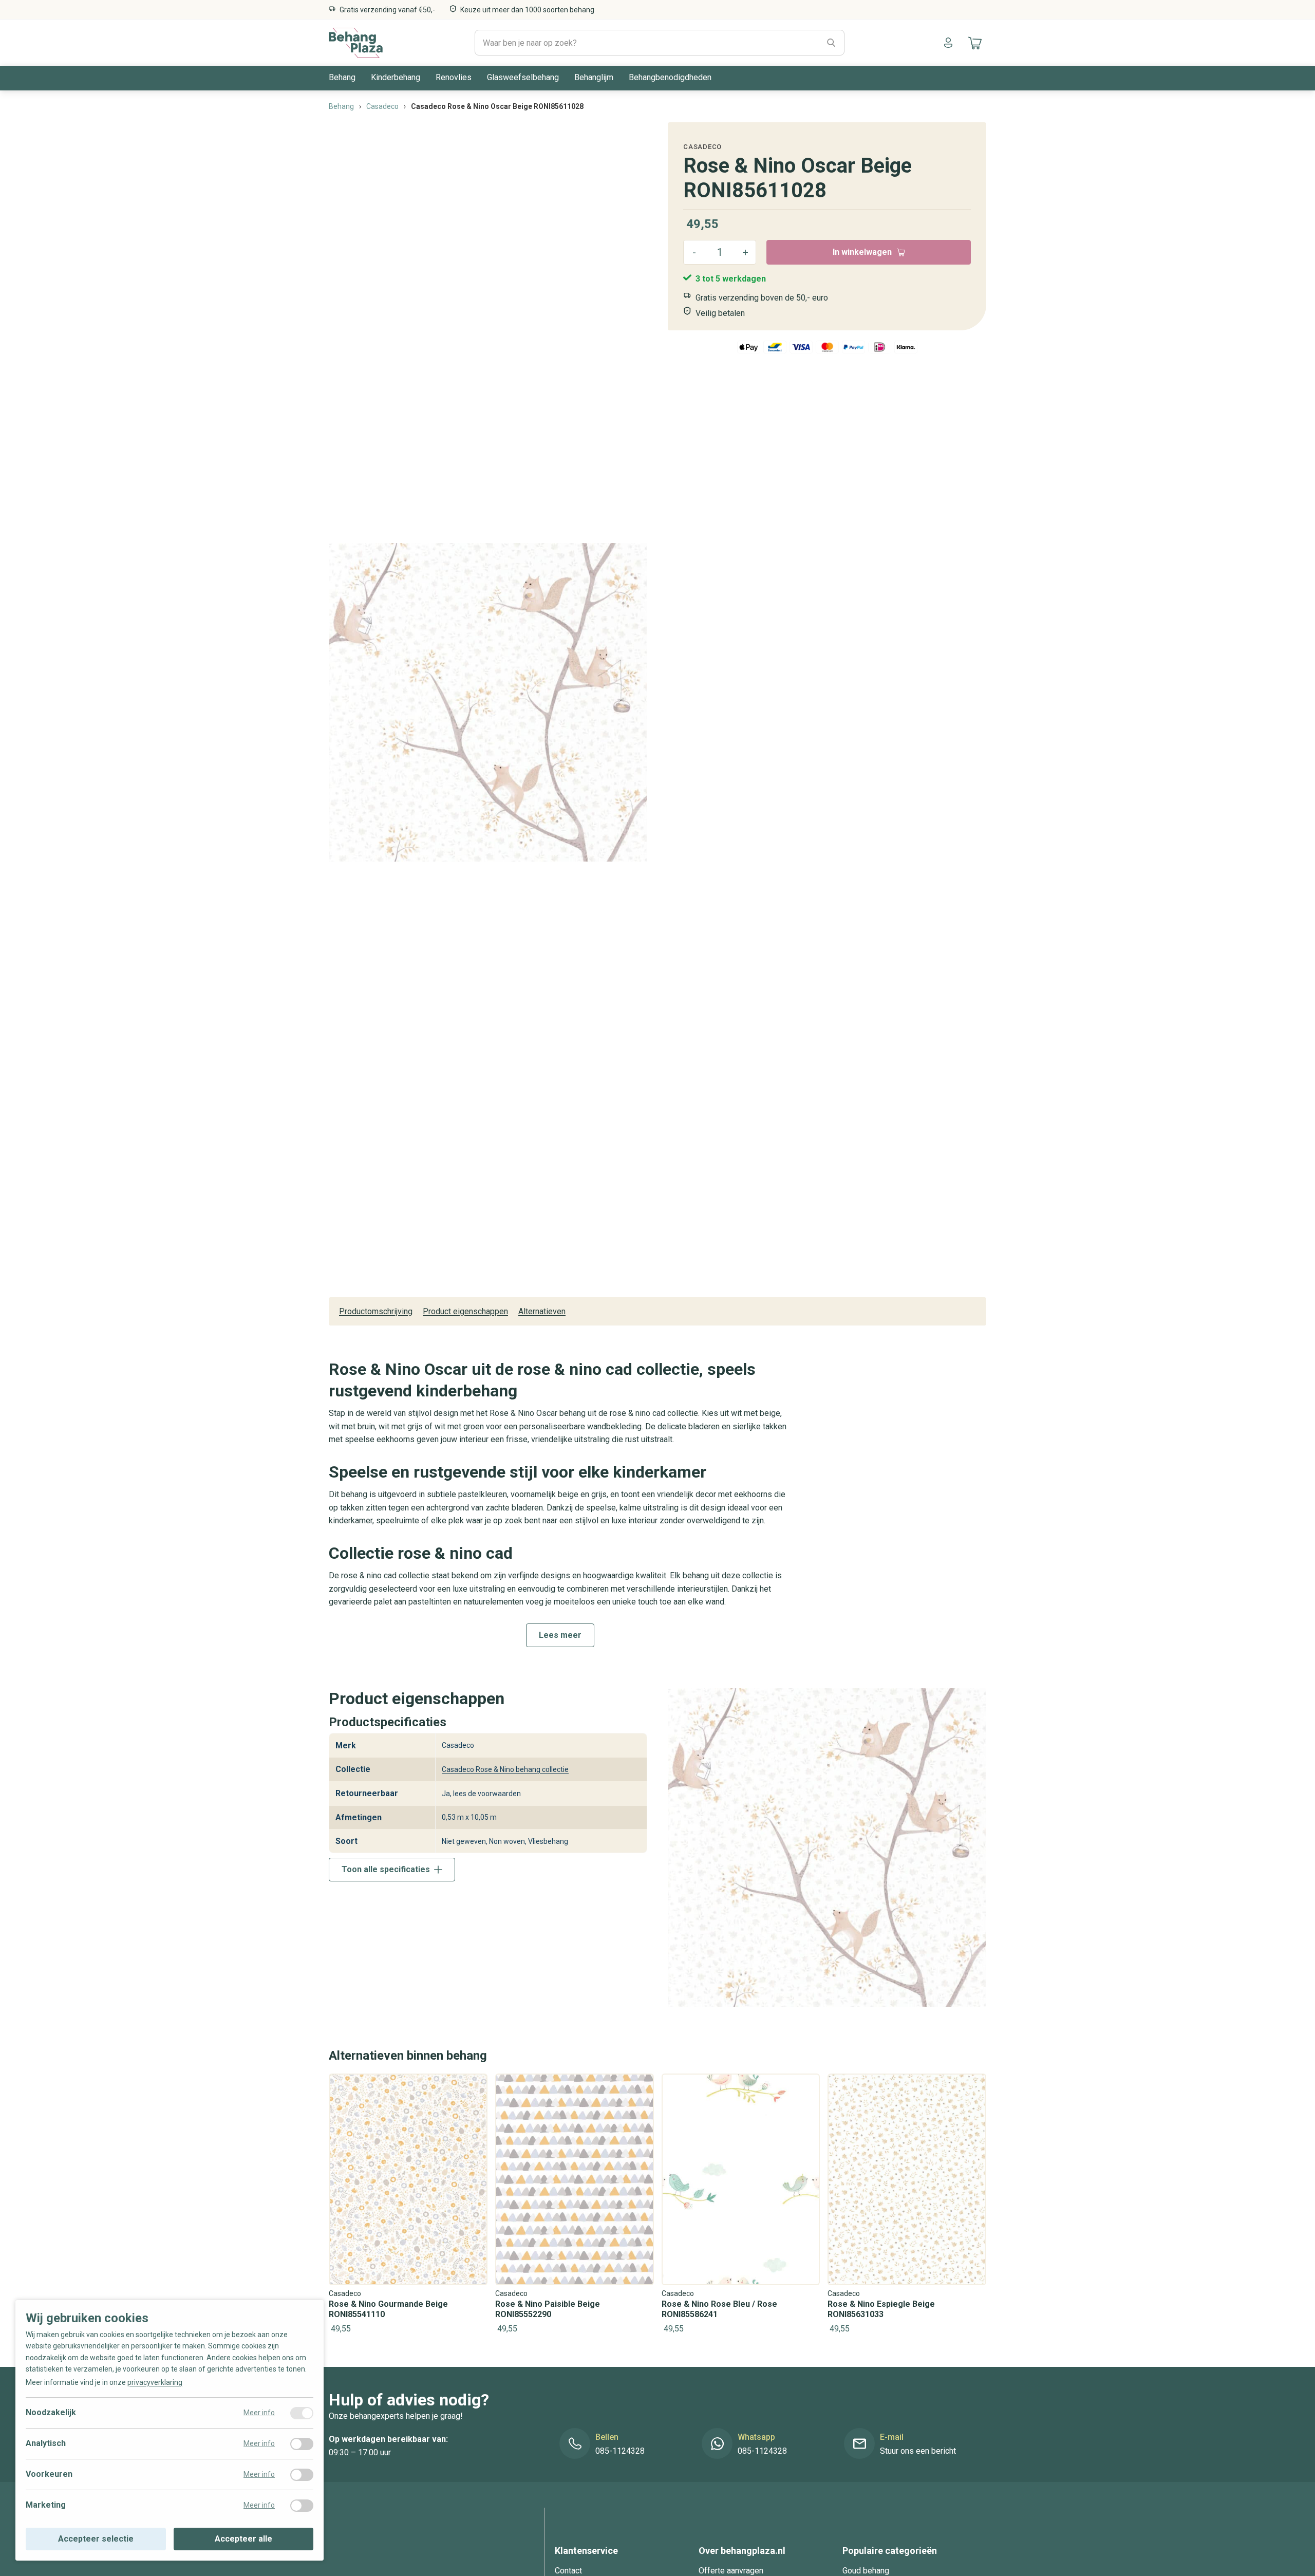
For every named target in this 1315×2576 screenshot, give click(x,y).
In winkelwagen (862, 252)
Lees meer (560, 1635)
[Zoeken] (831, 43)
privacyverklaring (155, 2382)
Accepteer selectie (96, 2539)
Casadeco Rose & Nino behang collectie (505, 1769)
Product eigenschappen (465, 1311)
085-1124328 (620, 2451)
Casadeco (702, 147)
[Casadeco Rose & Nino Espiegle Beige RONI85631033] (907, 2205)
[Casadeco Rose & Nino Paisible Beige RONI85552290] (575, 2205)
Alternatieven (542, 1311)
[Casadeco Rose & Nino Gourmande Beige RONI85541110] (408, 2205)
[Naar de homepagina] (356, 43)
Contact (568, 2571)
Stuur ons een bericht (918, 2451)
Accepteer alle (243, 2539)
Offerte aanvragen (731, 2571)
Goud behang (866, 2571)
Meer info (259, 2413)
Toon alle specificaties (386, 1869)
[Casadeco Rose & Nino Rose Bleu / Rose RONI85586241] (741, 2205)
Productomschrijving (376, 1311)
